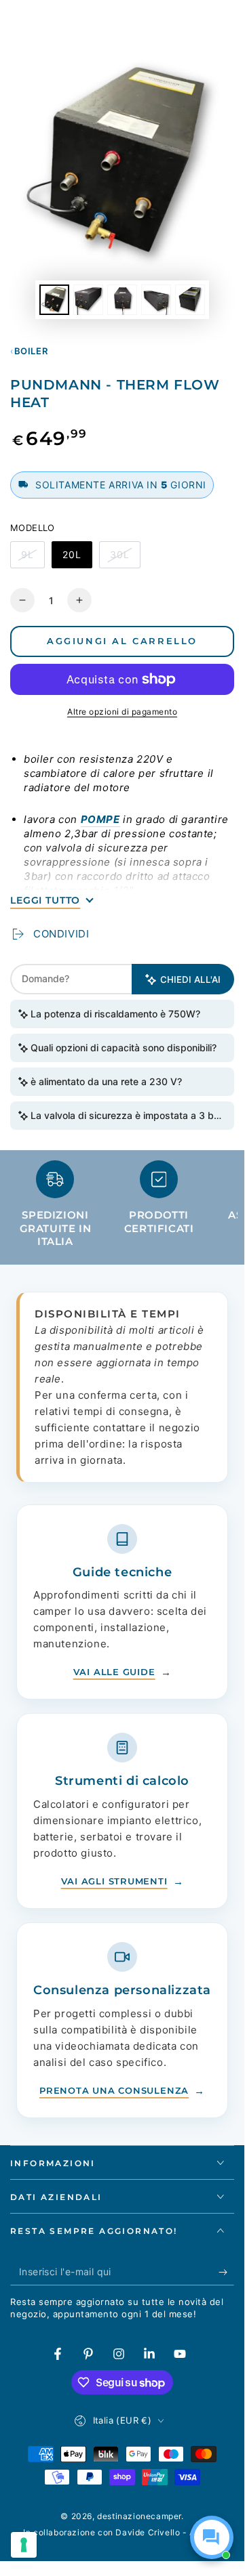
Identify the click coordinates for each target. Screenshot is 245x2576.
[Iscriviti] (226, 2272)
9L (33, 558)
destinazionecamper (139, 2516)
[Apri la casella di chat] (212, 2537)
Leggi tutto (45, 900)
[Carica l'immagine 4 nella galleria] (156, 300)
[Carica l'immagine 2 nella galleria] (88, 300)
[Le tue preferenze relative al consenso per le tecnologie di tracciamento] (24, 2545)
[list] (122, 1209)
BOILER (31, 351)
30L (125, 558)
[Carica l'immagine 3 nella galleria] (122, 300)
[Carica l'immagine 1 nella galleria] (54, 300)
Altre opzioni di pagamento (122, 712)
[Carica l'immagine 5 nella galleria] (190, 300)
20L (77, 558)
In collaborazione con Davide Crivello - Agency (122, 2532)
